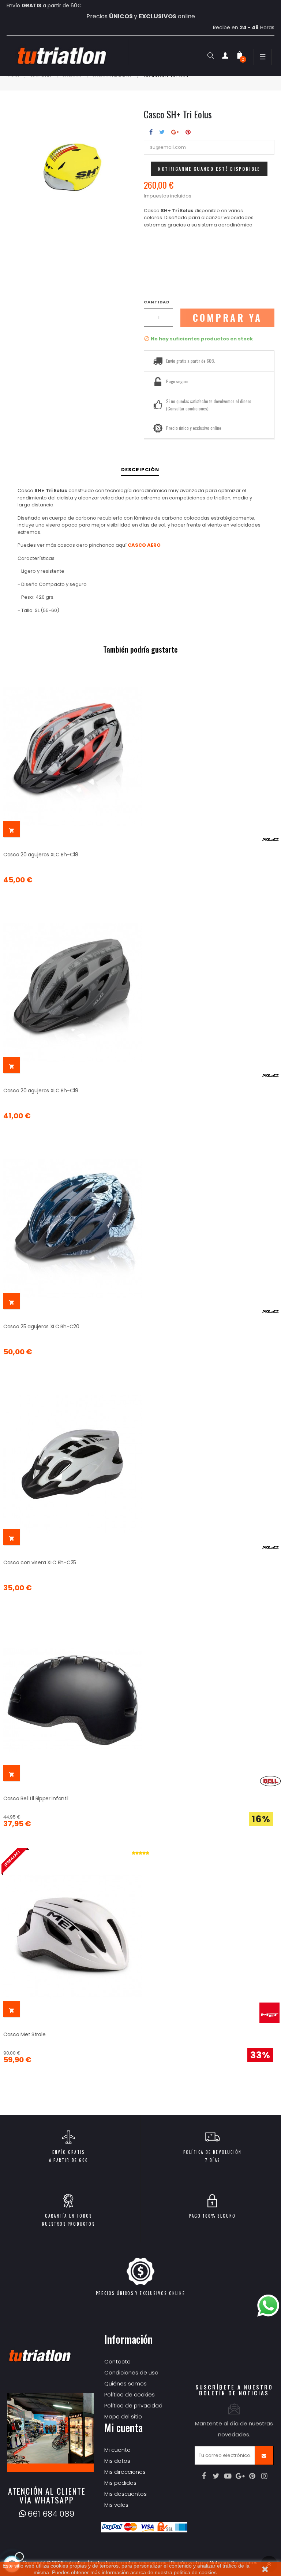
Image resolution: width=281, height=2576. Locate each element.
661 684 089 (51, 2514)
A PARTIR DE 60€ (68, 2160)
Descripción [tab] (140, 470)
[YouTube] (228, 2476)
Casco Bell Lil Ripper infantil (36, 1798)
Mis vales (116, 2505)
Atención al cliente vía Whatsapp (47, 2495)
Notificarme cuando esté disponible (209, 169)
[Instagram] (264, 2476)
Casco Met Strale (24, 2034)
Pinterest (188, 132)
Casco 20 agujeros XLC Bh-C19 (41, 1090)
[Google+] (240, 2476)
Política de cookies (130, 2394)
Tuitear (162, 132)
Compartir (151, 132)
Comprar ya (228, 318)
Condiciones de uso (131, 2372)
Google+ (175, 132)
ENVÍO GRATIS (68, 2152)
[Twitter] (216, 2476)
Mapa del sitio (123, 2416)
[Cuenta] (225, 57)
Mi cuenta (117, 2450)
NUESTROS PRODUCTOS (68, 2224)
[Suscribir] (264, 2455)
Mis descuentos (125, 2494)
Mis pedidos (120, 2483)
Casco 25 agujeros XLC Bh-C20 (41, 1326)
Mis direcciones (125, 2472)
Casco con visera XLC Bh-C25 (40, 1562)
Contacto (117, 2361)
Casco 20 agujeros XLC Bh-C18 (41, 855)
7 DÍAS (212, 2160)
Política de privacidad (133, 2405)
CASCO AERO (144, 545)
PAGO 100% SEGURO (212, 2216)
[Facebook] (204, 2476)
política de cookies (195, 2572)
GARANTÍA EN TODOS (68, 2216)
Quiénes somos (125, 2383)
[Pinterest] (252, 2476)
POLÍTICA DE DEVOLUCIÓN (212, 2152)
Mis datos (117, 2461)
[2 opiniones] (140, 1853)
